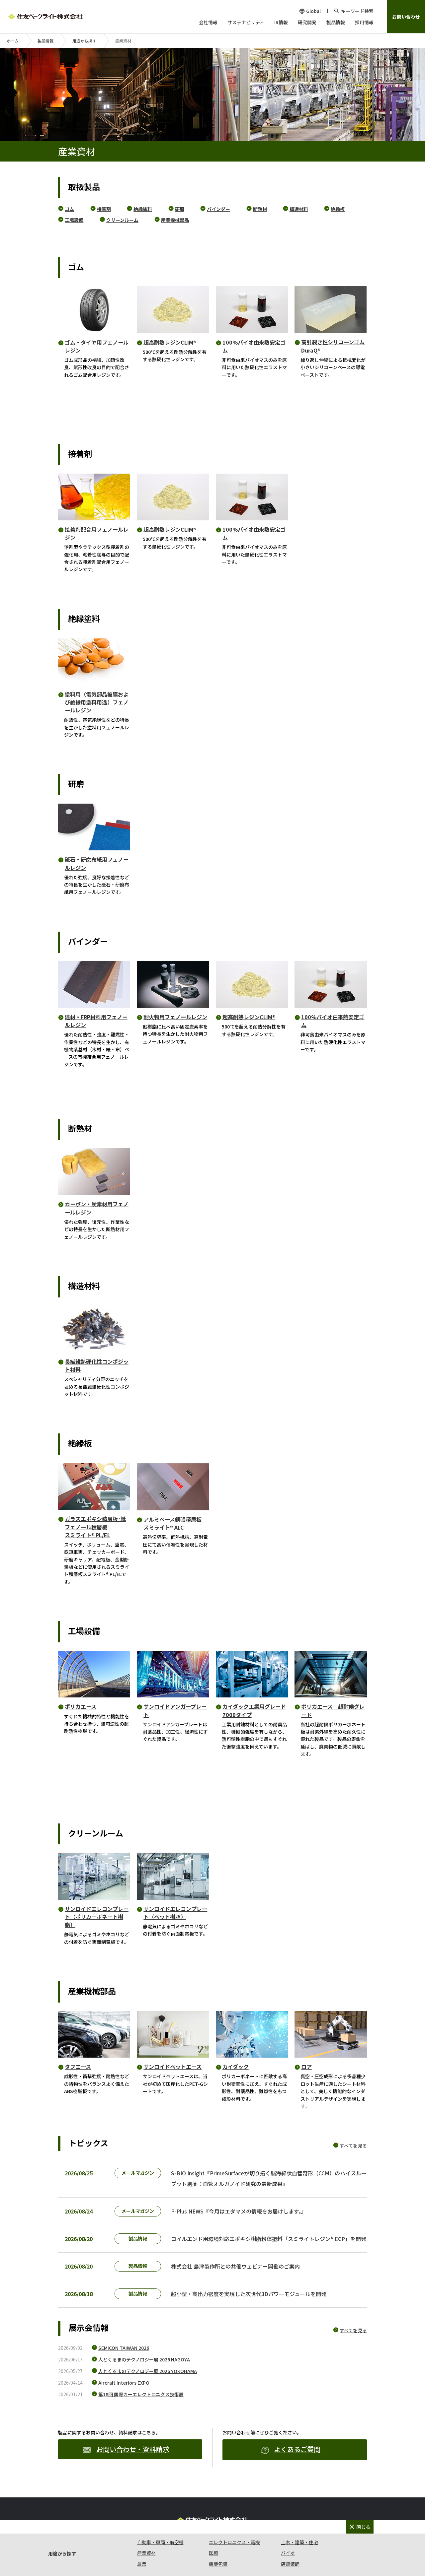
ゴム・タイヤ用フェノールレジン (97, 346)
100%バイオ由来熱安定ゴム (254, 346)
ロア (306, 2067)
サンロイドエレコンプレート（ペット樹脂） (175, 1913)
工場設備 (74, 220)
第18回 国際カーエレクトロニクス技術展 (141, 2394)
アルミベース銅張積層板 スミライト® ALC (172, 1523)
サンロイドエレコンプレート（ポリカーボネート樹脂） (97, 1917)
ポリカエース (81, 1706)
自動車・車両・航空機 (160, 2542)
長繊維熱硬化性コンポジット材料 (97, 1365)
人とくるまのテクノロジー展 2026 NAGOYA (144, 2359)
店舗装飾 (290, 2564)
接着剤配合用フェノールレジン (97, 533)
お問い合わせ (406, 17)
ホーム (13, 41)
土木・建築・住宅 (299, 2542)
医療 (213, 2553)
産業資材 (146, 2553)
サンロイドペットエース (172, 2067)
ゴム (69, 209)
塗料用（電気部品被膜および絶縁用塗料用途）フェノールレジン (97, 702)
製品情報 (45, 41)
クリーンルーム (122, 220)
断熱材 (260, 209)
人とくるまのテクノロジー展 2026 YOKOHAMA (148, 2371)
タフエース (78, 2067)
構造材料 (299, 209)
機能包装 (218, 2564)
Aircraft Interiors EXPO (124, 2383)
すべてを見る (353, 2146)
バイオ (288, 2553)
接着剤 (104, 209)
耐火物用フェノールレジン (175, 1017)
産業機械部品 (175, 220)
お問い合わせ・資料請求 (133, 2449)
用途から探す (84, 41)
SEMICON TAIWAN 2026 (124, 2348)
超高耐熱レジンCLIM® (170, 342)
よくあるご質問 (297, 2449)
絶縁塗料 (143, 209)
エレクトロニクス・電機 (234, 2542)
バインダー (218, 209)
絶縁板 (338, 209)
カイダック (236, 2067)
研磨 (180, 209)
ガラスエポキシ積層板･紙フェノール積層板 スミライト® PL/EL (95, 1527)
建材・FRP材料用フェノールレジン (96, 1021)
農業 (142, 2564)
